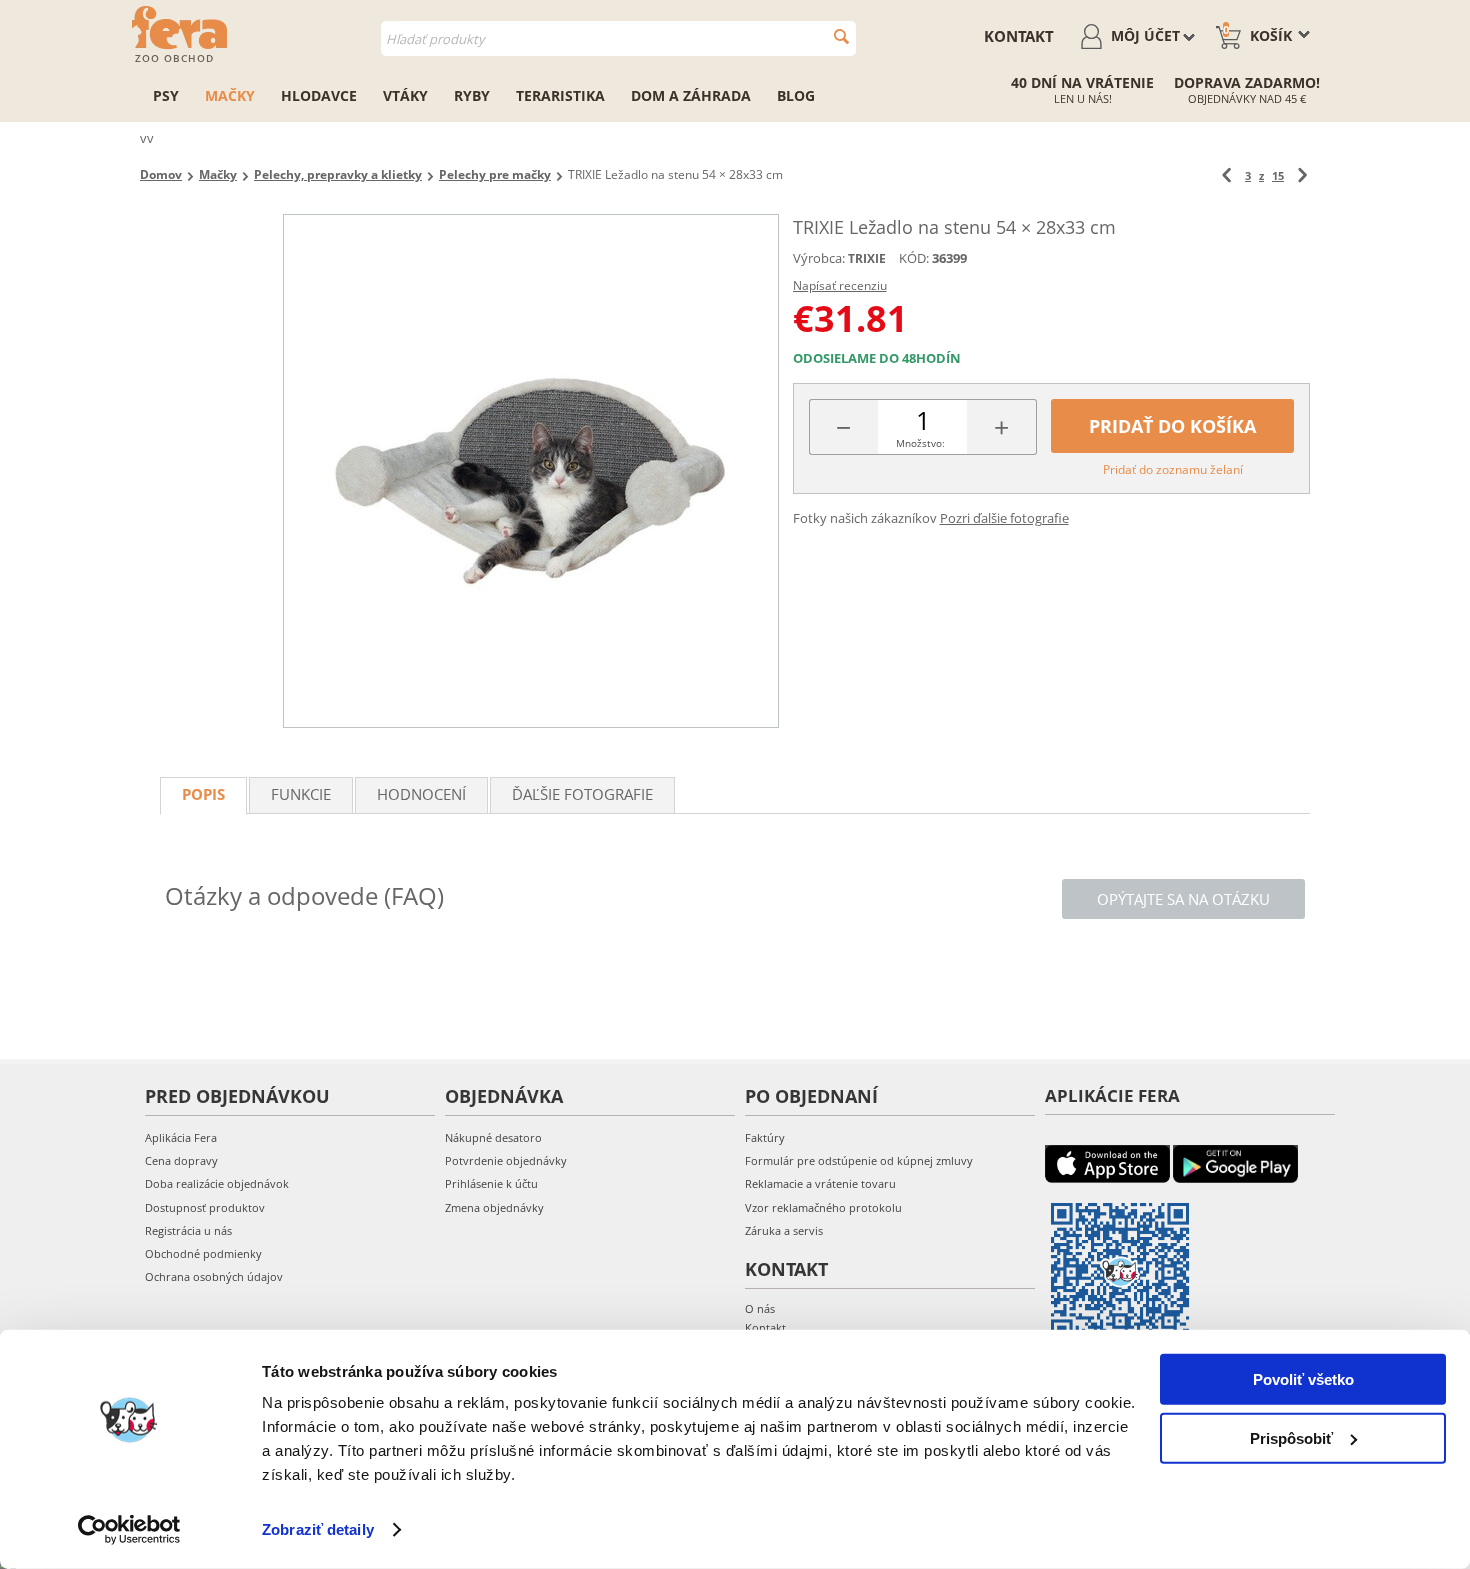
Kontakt (1019, 36)
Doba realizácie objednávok (217, 1183)
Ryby (472, 95)
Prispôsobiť (1291, 1437)
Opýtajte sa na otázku (1183, 899)
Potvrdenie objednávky (506, 1160)
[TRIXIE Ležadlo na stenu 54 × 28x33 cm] (531, 471)
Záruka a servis (784, 1230)
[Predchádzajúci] (1226, 175)
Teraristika (560, 95)
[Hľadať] (841, 36)
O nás (760, 1308)
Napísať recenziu (840, 285)
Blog (796, 95)
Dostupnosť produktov (205, 1207)
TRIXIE (867, 258)
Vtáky (405, 95)
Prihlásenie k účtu (491, 1183)
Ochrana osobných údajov (214, 1276)
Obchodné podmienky (203, 1253)
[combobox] (618, 38)
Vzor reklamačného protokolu (823, 1207)
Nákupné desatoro (493, 1137)
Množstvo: (920, 443)
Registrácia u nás (188, 1230)
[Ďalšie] (1302, 175)
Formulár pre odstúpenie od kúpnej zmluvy (859, 1160)
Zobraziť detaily (318, 1529)
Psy (166, 95)
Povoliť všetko (1303, 1379)
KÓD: (914, 258)
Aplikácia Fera (181, 1137)
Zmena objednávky (494, 1207)
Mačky (230, 95)
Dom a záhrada (691, 95)
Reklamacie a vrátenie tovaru (820, 1183)
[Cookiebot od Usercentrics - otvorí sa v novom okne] (129, 1530)
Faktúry (765, 1137)
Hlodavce (319, 95)
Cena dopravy (181, 1160)
